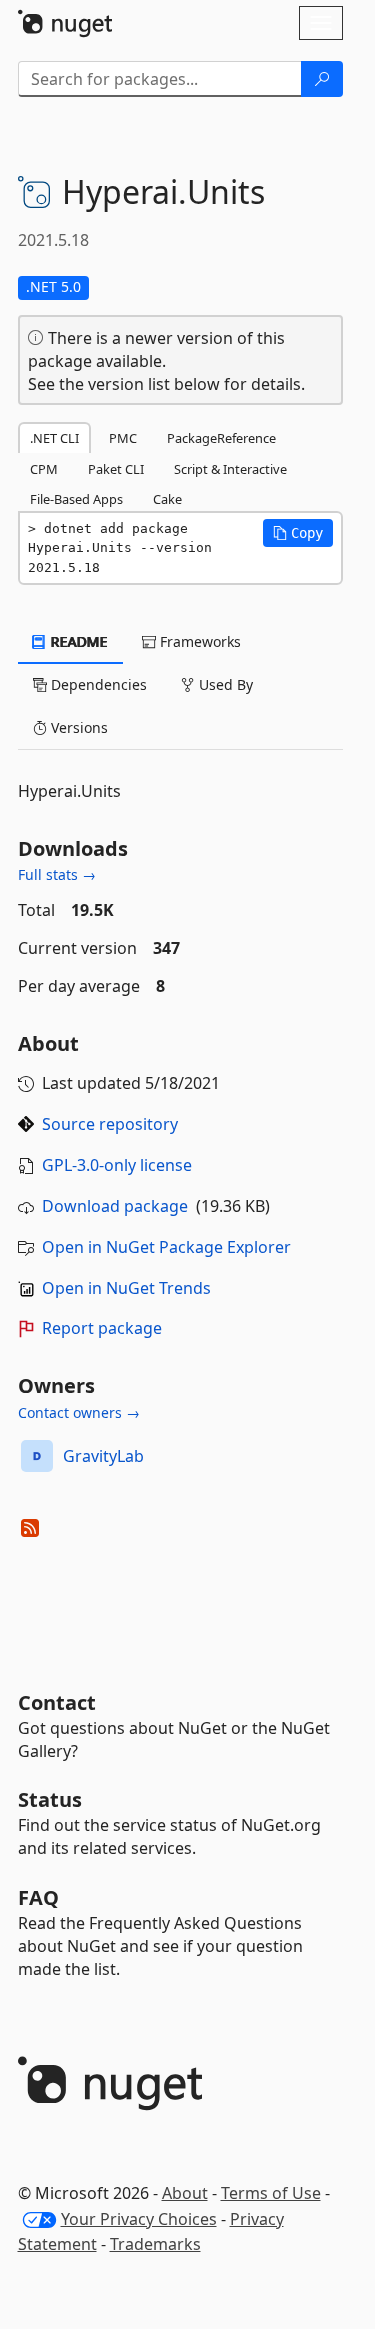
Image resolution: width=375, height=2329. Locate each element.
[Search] (322, 79)
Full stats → (57, 874)
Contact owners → (79, 1412)
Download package (115, 1206)
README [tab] (77, 641)
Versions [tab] (77, 727)
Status (50, 1799)
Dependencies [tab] (97, 684)
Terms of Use (271, 2193)
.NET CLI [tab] (54, 438)
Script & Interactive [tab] (230, 469)
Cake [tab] (167, 499)
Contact (57, 1702)
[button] (298, 533)
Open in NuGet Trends (126, 1288)
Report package (102, 1328)
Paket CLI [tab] (116, 469)
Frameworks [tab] (198, 641)
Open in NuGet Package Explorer (166, 1247)
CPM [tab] (44, 469)
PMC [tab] (123, 438)
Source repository (110, 1124)
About (185, 2193)
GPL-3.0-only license (117, 1165)
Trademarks (155, 2244)
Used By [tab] (224, 684)
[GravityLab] (37, 1456)
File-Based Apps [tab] (76, 499)
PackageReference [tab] (221, 438)
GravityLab (103, 1456)
